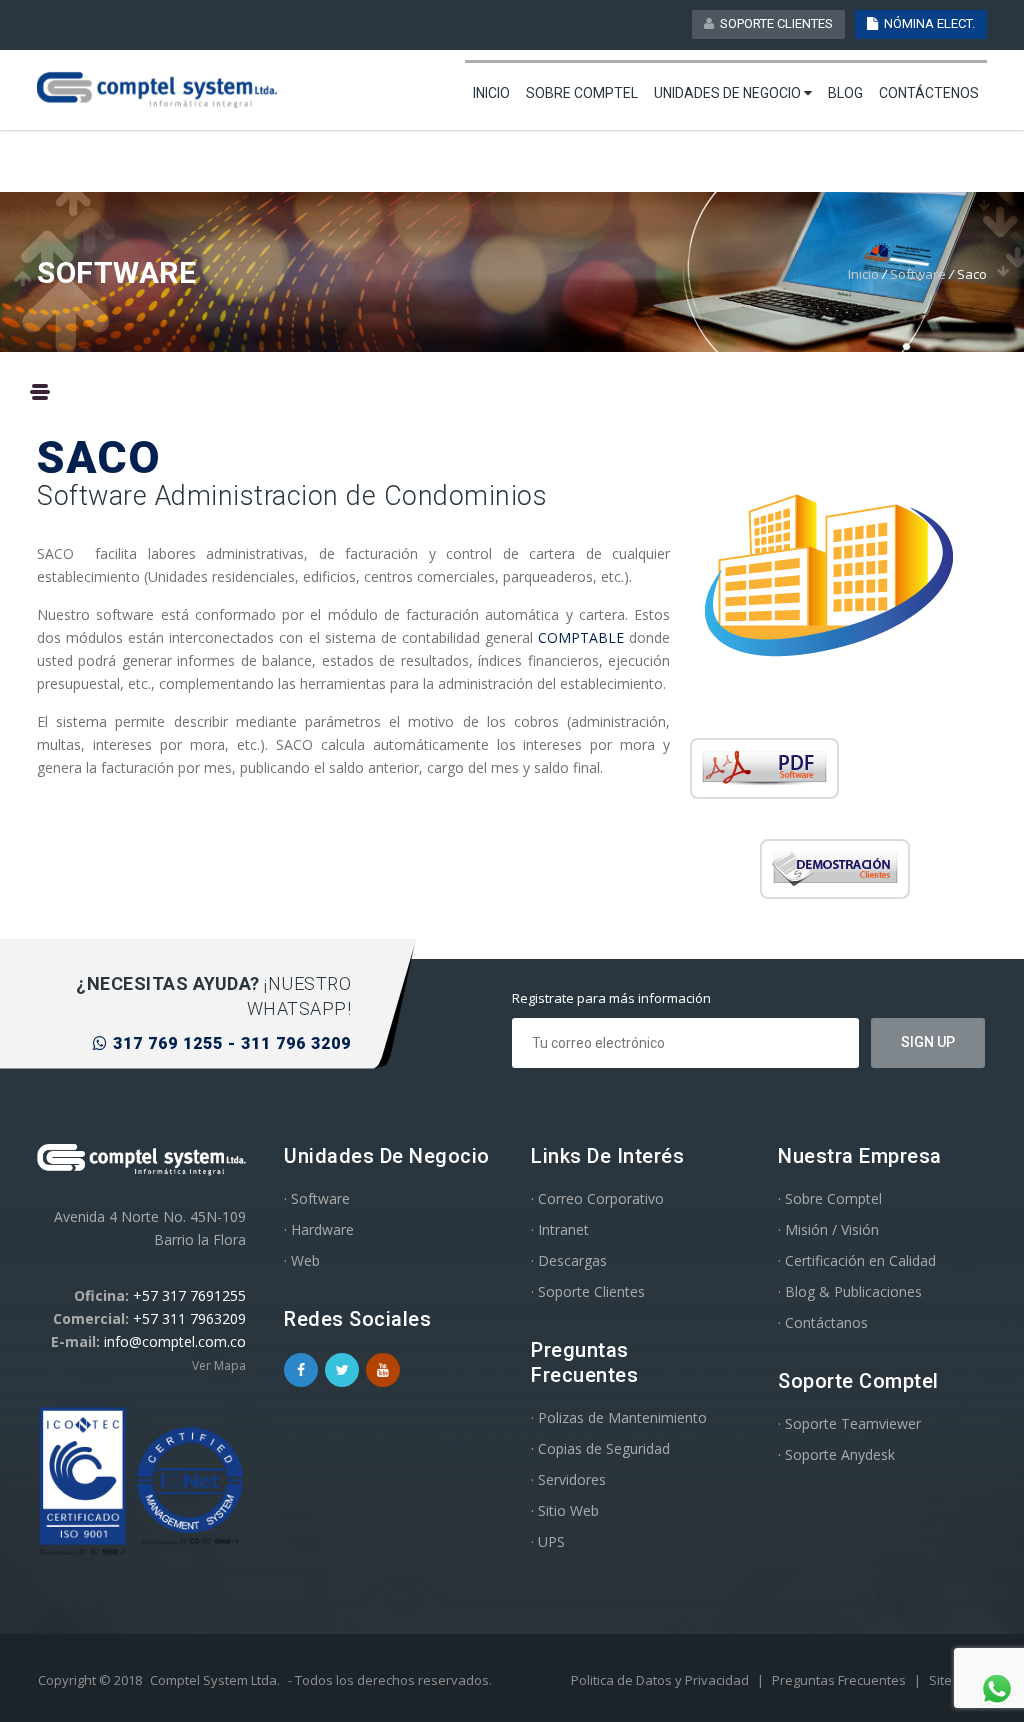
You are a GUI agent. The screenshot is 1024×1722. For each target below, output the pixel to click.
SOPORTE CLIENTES (773, 23)
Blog (845, 93)
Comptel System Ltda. (215, 1680)
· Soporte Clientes (588, 1291)
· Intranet (560, 1229)
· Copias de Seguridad (600, 1448)
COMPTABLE (583, 637)
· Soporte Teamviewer (849, 1423)
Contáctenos (929, 93)
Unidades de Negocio (729, 93)
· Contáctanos (823, 1322)
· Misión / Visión (828, 1229)
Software (918, 274)
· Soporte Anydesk (836, 1454)
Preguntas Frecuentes (840, 1680)
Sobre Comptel (582, 93)
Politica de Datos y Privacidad (661, 1680)
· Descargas (569, 1260)
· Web (302, 1260)
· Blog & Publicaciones (850, 1291)
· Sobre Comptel (830, 1198)
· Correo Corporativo (597, 1198)
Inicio (491, 93)
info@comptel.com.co (175, 1341)
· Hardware (319, 1229)
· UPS (548, 1541)
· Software (317, 1198)
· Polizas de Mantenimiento (619, 1417)
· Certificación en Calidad (857, 1260)
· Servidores (568, 1479)
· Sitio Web (565, 1510)
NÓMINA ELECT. (926, 23)
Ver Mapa (219, 1365)
